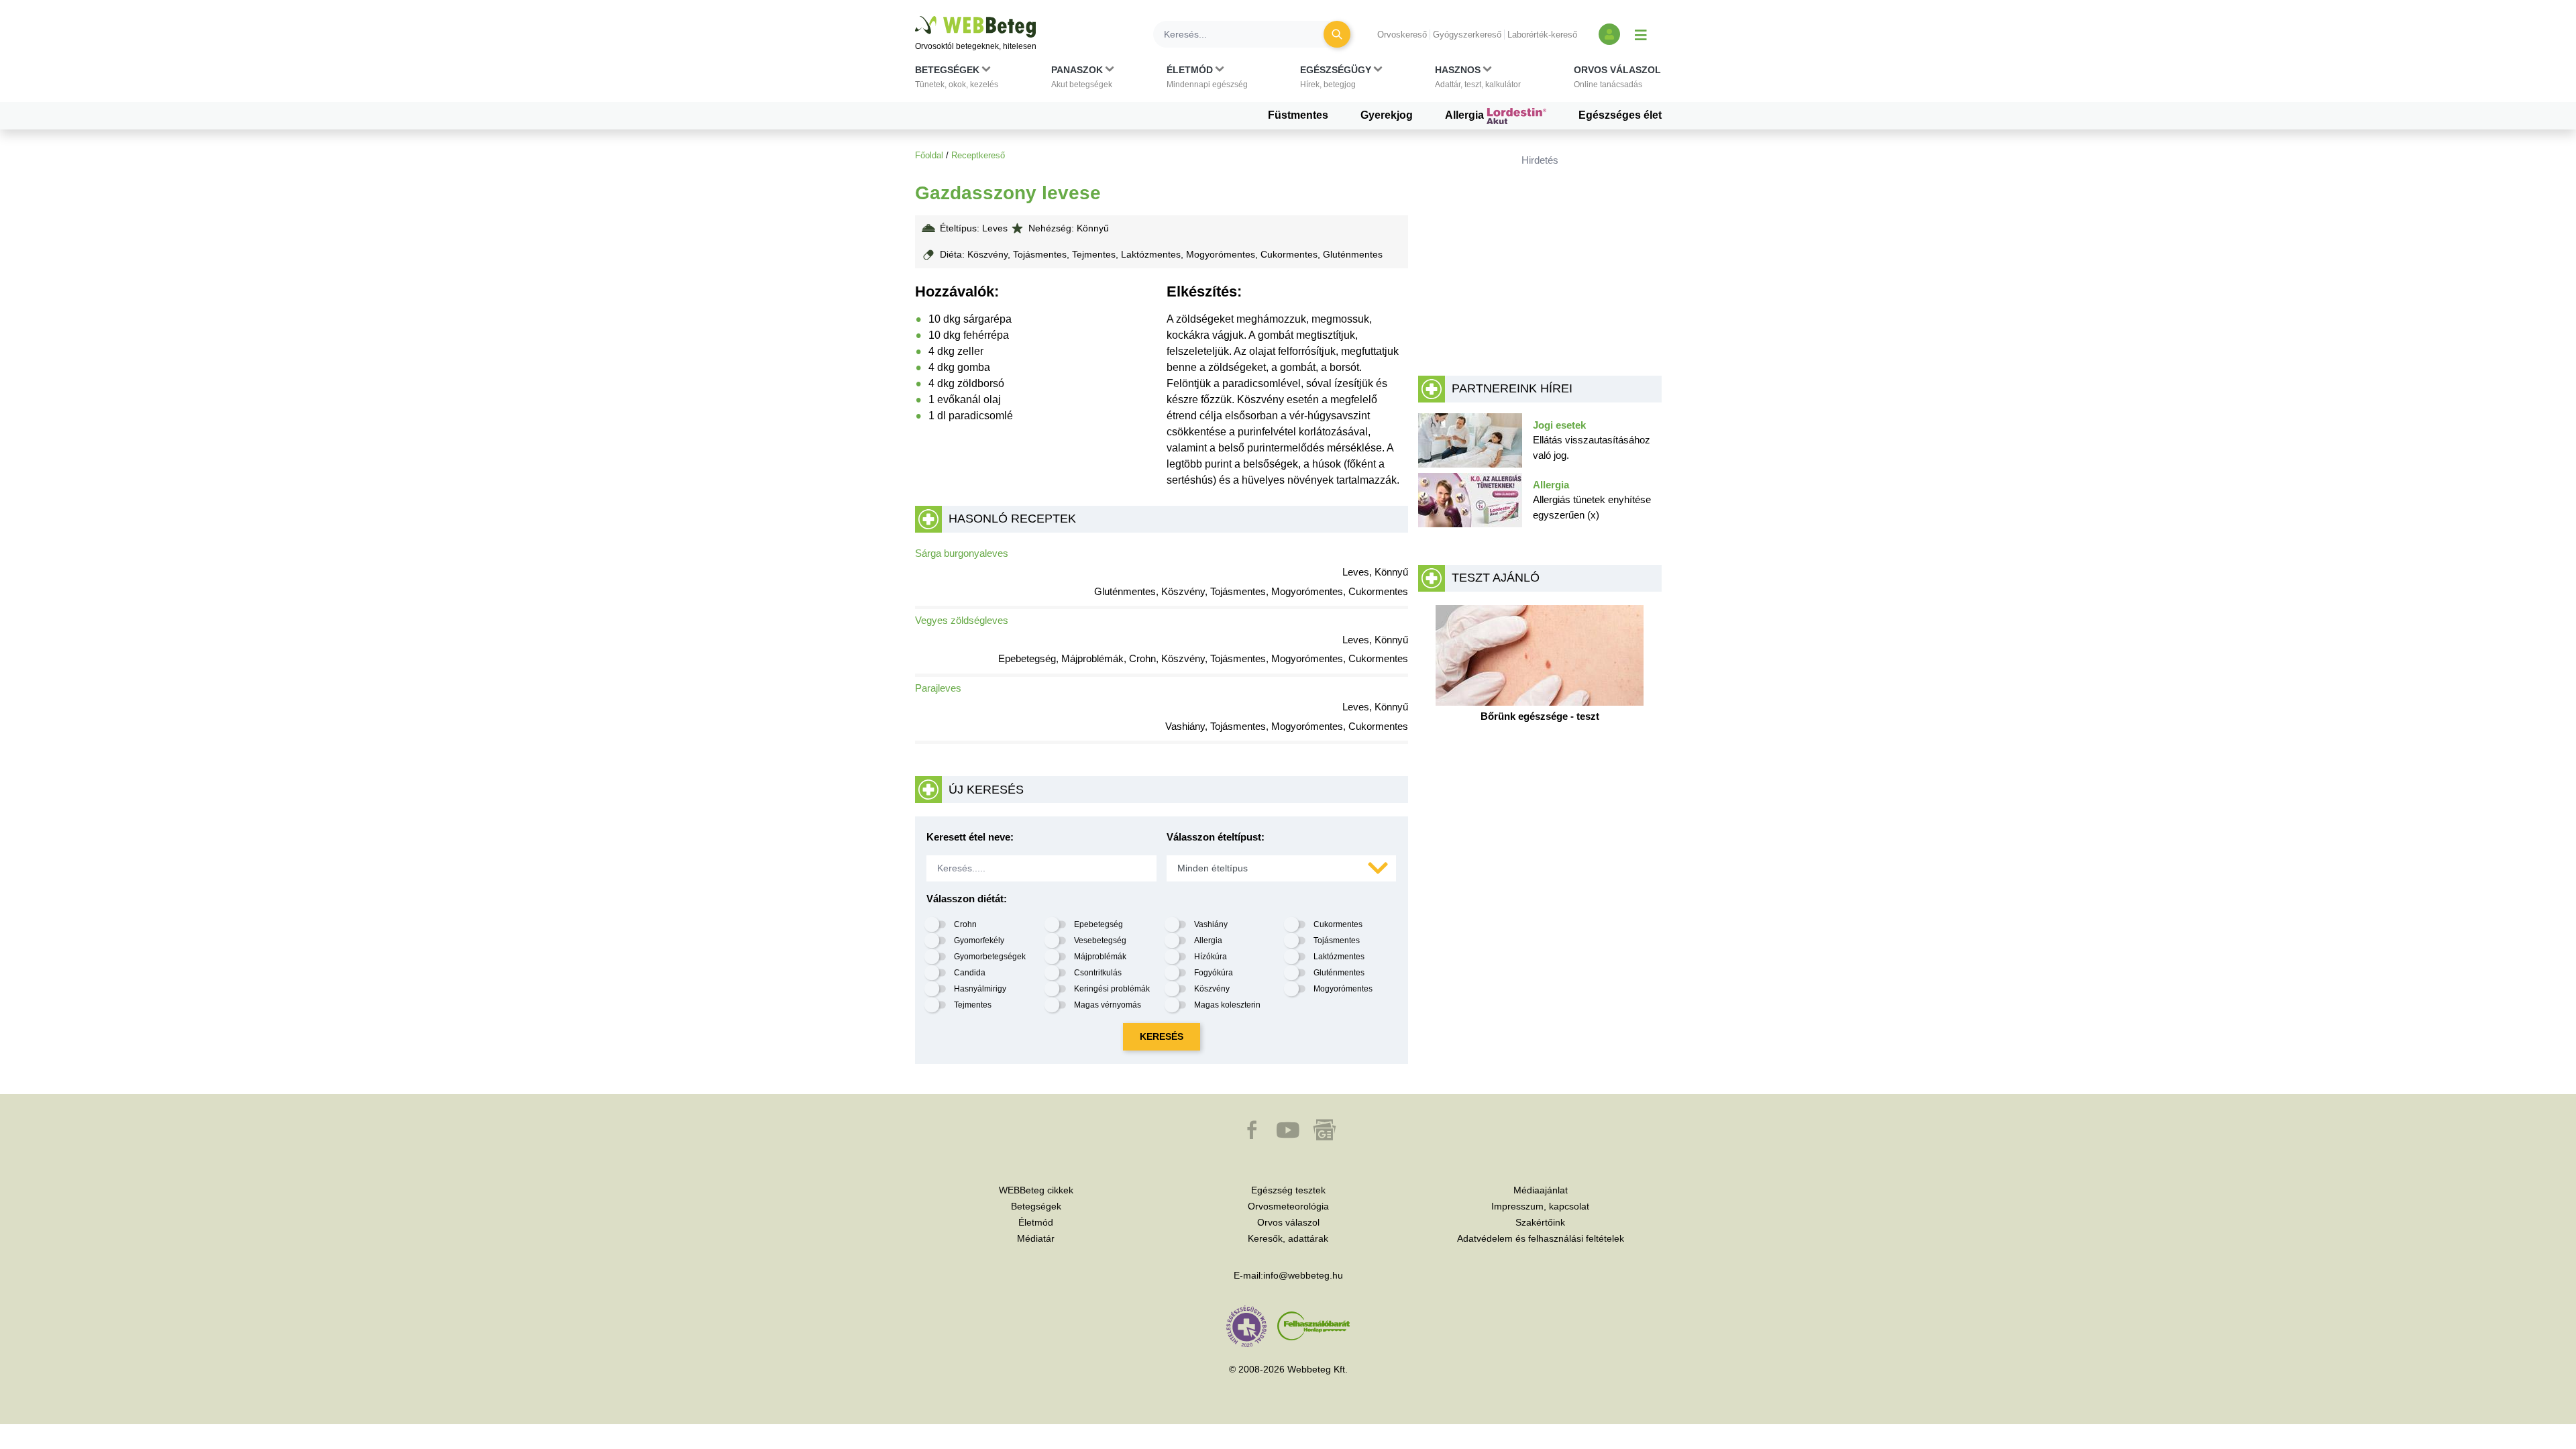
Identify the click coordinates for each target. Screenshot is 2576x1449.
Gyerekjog (1387, 115)
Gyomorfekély (979, 941)
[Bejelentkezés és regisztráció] (1609, 34)
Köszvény (1212, 989)
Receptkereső (978, 155)
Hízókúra (1211, 957)
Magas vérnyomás (1108, 1005)
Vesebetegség (1100, 941)
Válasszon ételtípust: (1216, 837)
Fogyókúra (1214, 973)
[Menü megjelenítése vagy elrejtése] (1641, 34)
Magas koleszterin (1227, 1005)
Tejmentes (973, 1005)
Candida (970, 973)
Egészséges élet (1620, 115)
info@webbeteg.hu (1303, 1275)
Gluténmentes (1339, 973)
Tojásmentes (1337, 941)
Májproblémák (1100, 957)
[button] (957, 80)
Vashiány (1211, 924)
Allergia (1466, 115)
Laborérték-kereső (1542, 35)
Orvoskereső (1402, 35)
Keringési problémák (1112, 989)
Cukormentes (1338, 924)
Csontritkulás (1098, 973)
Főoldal (929, 155)
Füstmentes (1298, 115)
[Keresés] (1337, 34)
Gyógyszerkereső (1467, 35)
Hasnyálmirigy (980, 989)
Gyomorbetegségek (990, 957)
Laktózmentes (1339, 957)
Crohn (965, 924)
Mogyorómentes (1343, 989)
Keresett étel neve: (970, 837)
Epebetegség (1098, 924)
